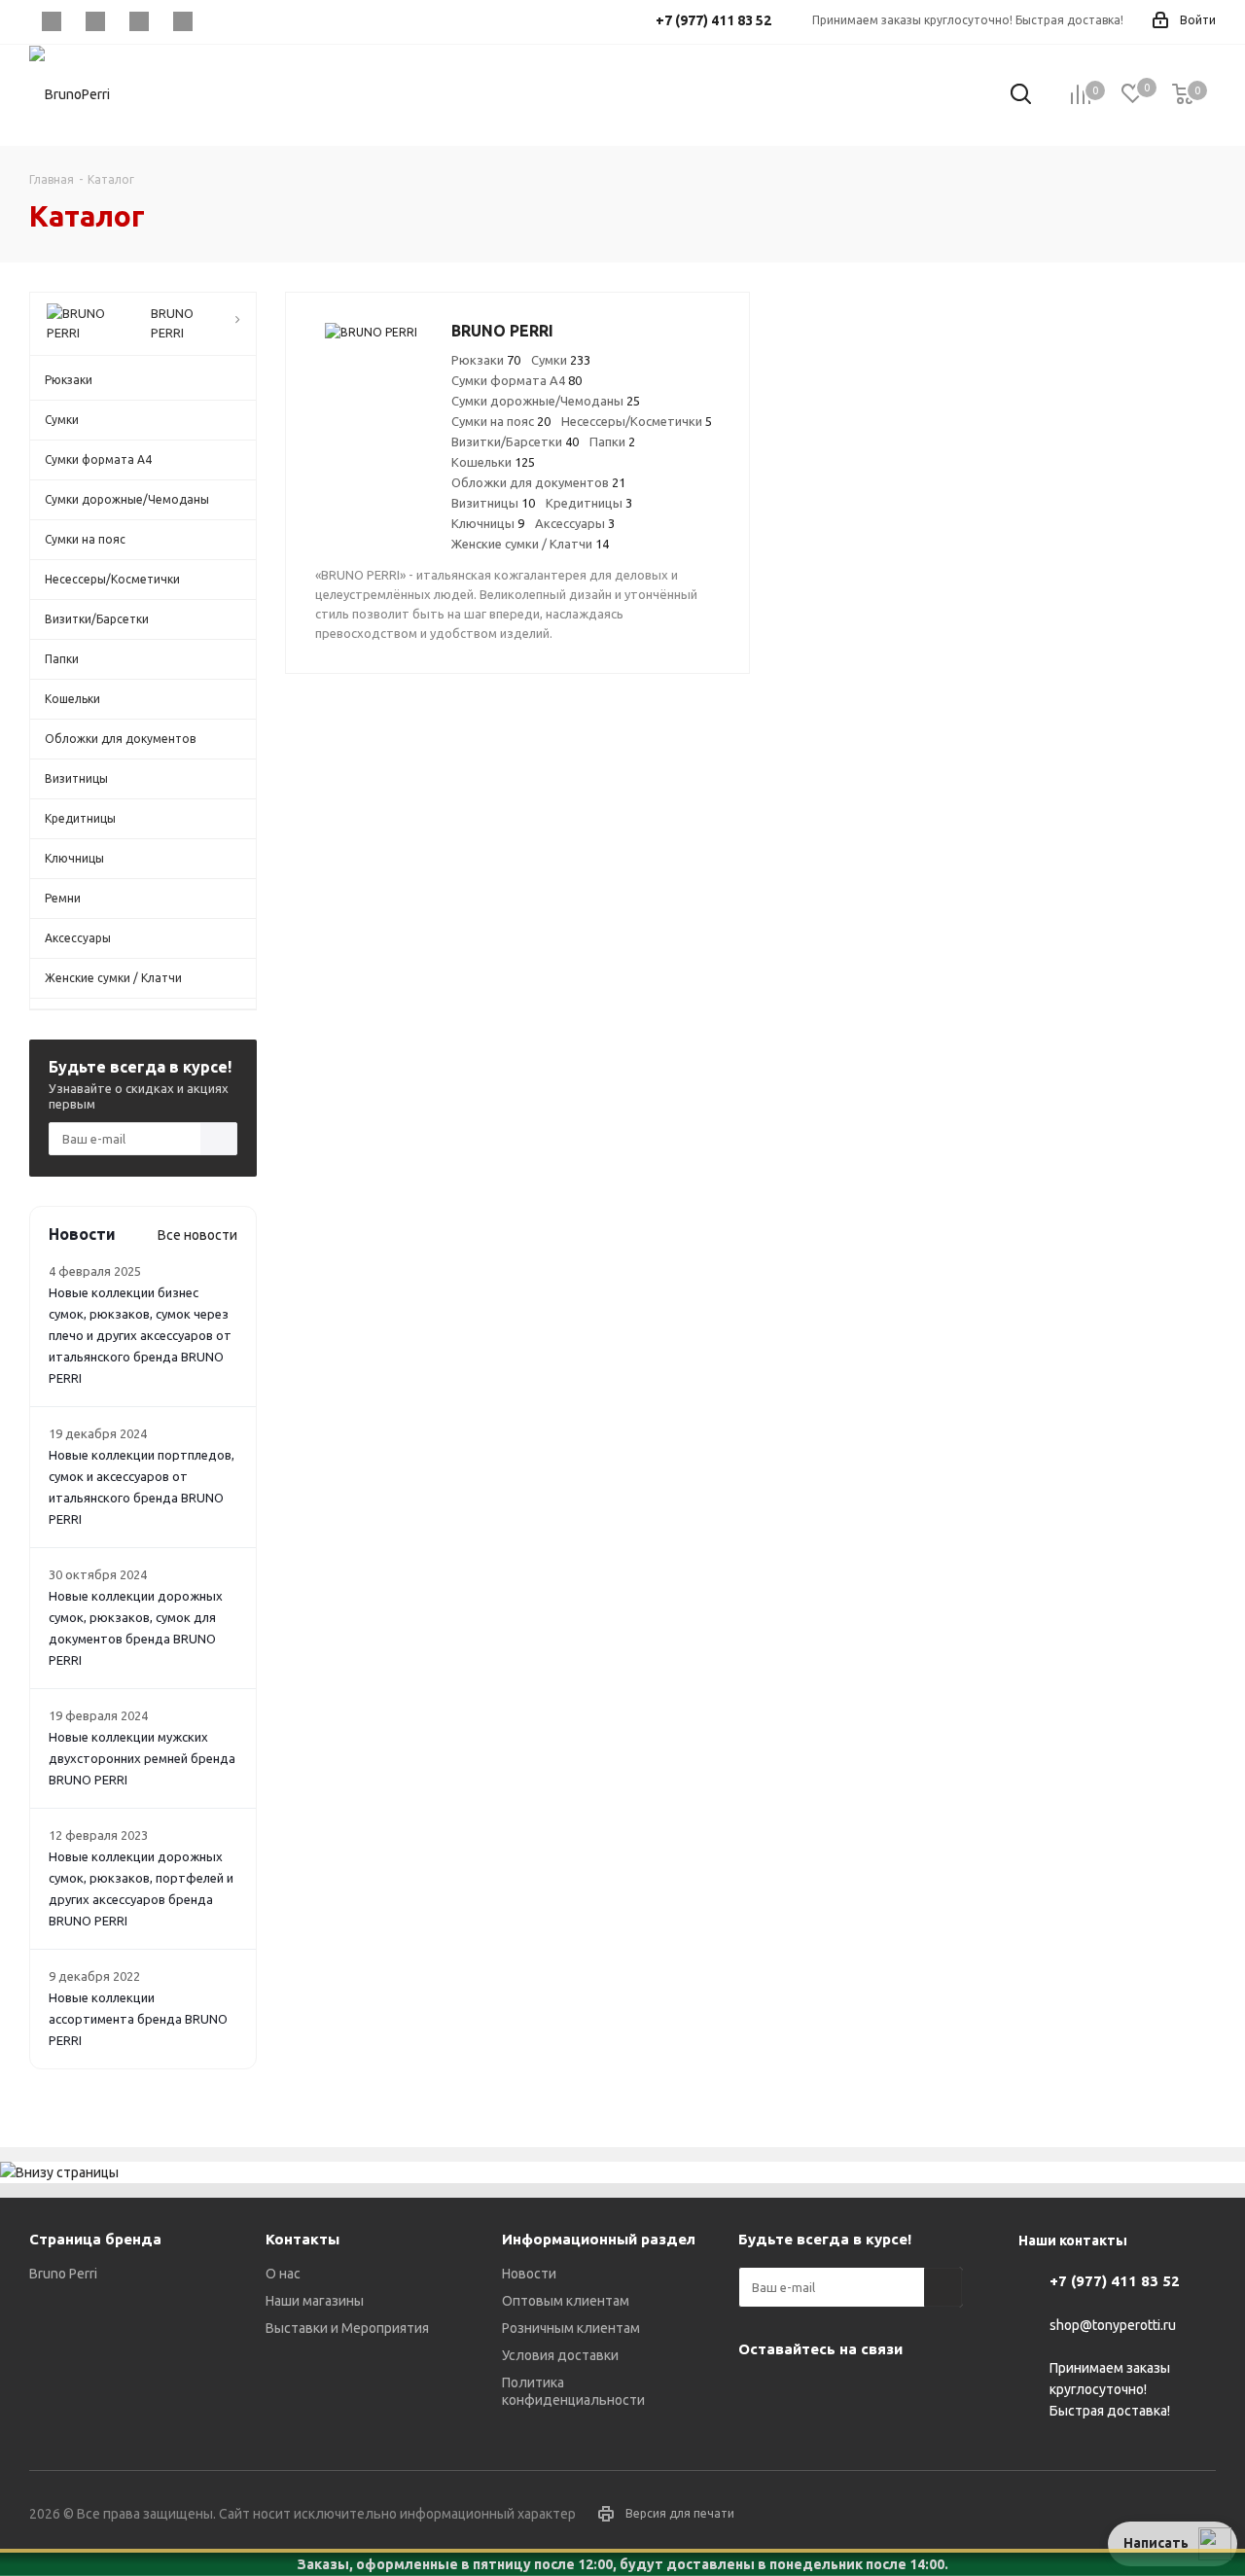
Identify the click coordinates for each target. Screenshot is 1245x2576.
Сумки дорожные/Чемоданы (546, 401)
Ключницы (488, 523)
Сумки (561, 360)
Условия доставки (560, 2355)
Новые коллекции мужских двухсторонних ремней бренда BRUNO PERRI (142, 1758)
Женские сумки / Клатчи (530, 544)
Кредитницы (589, 503)
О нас (283, 2274)
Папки (612, 441)
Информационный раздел (599, 2239)
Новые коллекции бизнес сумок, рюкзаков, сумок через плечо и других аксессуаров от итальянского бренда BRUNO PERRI (140, 1335)
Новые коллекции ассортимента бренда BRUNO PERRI (138, 2019)
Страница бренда (95, 2239)
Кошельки (493, 462)
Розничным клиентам (571, 2328)
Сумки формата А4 (516, 380)
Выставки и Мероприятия (347, 2328)
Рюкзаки (486, 360)
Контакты (302, 2239)
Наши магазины (315, 2301)
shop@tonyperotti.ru (1113, 2325)
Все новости (197, 1235)
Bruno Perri (63, 2274)
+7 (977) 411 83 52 (1115, 2281)
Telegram (95, 21)
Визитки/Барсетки (515, 441)
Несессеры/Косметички (637, 421)
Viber (139, 21)
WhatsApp (182, 21)
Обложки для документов (538, 482)
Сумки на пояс (501, 421)
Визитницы (493, 503)
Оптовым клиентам (566, 2301)
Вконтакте (51, 21)
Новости (529, 2274)
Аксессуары (575, 523)
